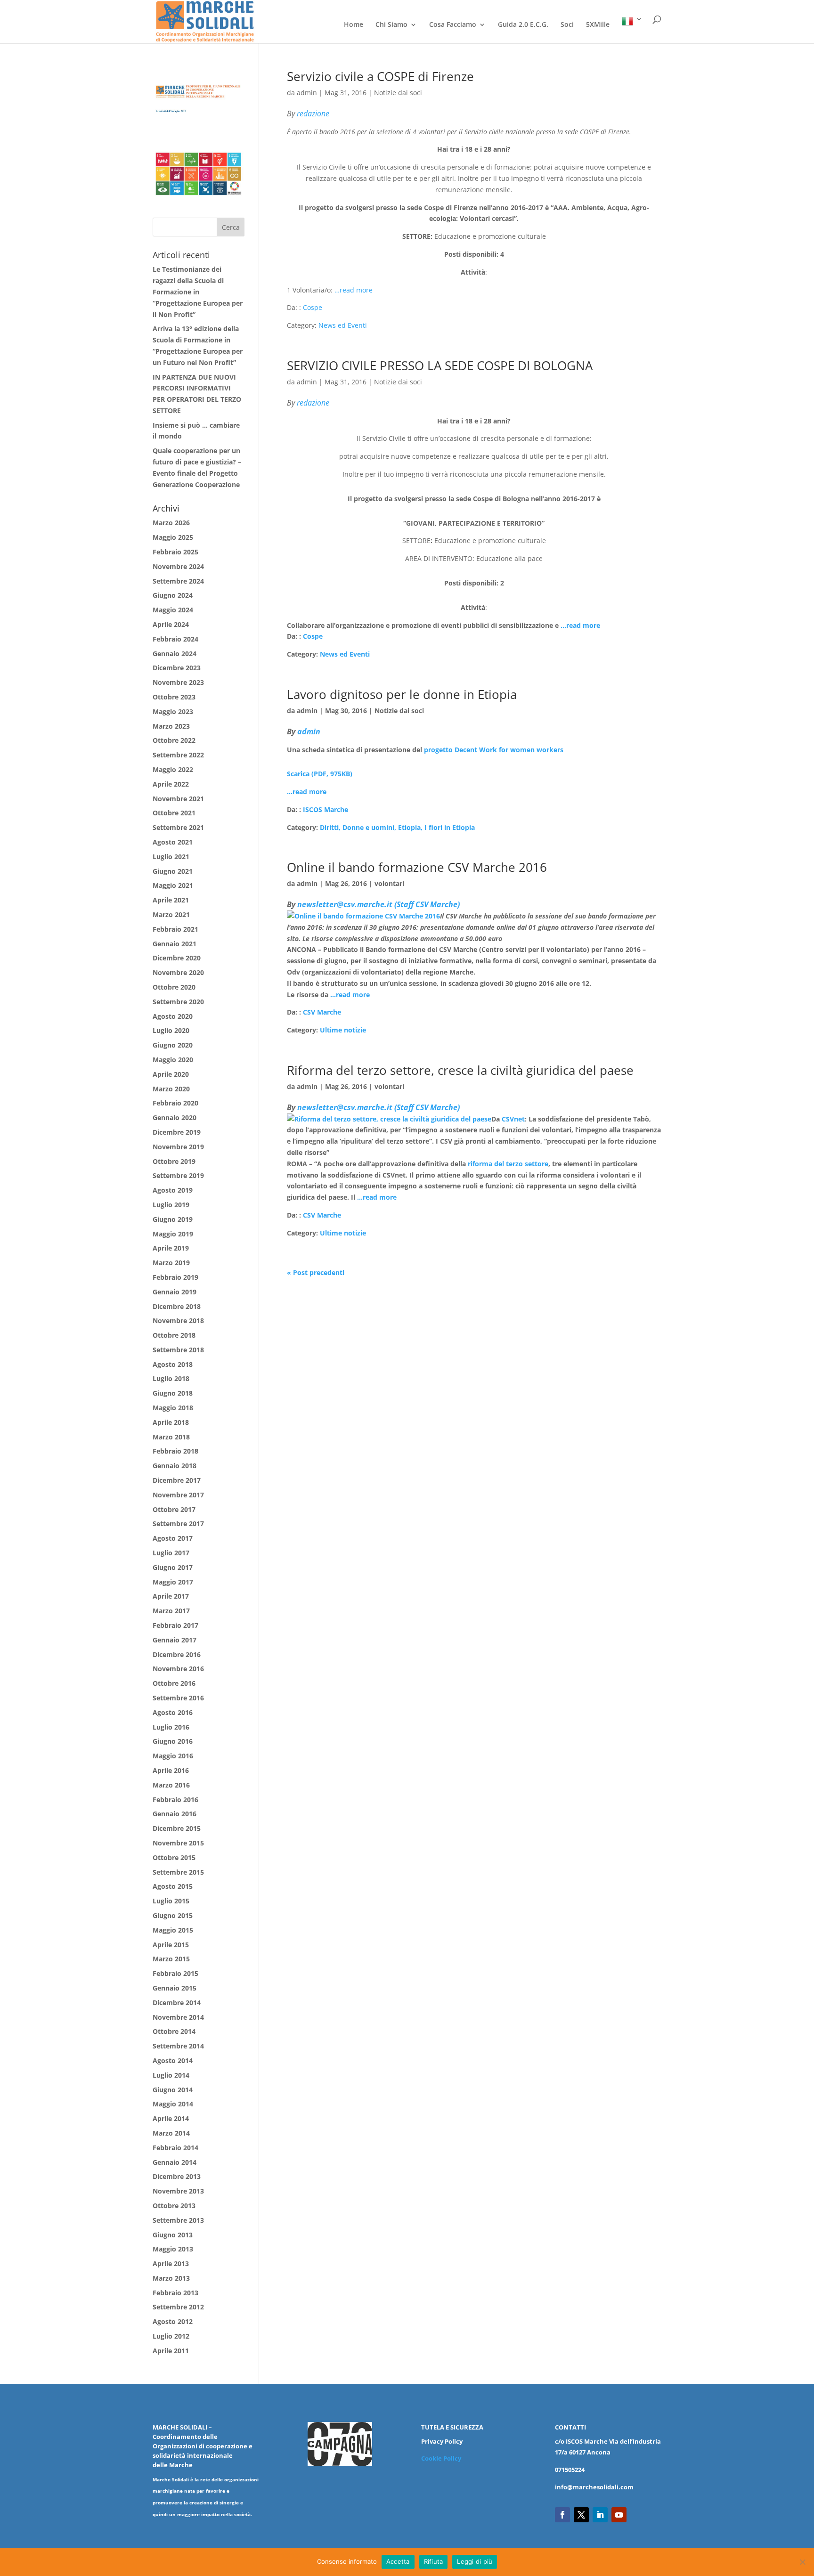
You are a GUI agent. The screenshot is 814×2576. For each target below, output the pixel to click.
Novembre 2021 (178, 799)
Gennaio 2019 (175, 1292)
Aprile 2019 (171, 1248)
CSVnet (513, 1119)
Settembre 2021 (178, 827)
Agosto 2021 (173, 842)
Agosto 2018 (173, 1364)
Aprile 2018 (171, 1422)
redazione (313, 114)
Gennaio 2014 (175, 2162)
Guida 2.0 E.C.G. (523, 25)
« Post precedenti (316, 1272)
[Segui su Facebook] (562, 2515)
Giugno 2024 (173, 595)
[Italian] (632, 29)
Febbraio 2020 (175, 1103)
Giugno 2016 (173, 1741)
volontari (389, 883)
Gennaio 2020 (175, 1117)
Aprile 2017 (171, 1596)
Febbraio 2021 (175, 929)
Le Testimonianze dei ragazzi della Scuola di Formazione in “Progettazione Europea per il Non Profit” (198, 292)
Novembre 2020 (178, 972)
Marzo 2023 (171, 726)
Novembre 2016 (178, 1669)
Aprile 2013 (171, 2263)
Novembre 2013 (178, 2191)
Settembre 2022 (178, 755)
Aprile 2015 (171, 1945)
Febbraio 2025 (175, 552)
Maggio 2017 (173, 1582)
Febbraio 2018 (175, 1451)
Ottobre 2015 (174, 1857)
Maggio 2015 (173, 1930)
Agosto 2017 (173, 1538)
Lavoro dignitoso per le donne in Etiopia (402, 694)
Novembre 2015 (178, 1843)
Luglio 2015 (171, 1901)
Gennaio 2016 (175, 1814)
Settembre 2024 (178, 581)
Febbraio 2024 (175, 639)
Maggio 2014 (173, 2104)
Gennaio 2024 (175, 654)
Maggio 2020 (173, 1060)
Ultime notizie (343, 1030)
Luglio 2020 (171, 1030)
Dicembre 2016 (177, 1654)
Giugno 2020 (173, 1045)
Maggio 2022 (173, 769)
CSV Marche (322, 1012)
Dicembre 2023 (177, 668)
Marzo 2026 (171, 523)
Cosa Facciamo (453, 25)
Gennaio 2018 (175, 1466)
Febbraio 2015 (175, 1973)
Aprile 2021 (171, 900)
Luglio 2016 (171, 1727)
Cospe (313, 307)
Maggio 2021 (173, 885)
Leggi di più (475, 2561)
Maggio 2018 (173, 1408)
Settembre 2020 (178, 1002)
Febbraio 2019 (175, 1277)
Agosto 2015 (173, 1886)
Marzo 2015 (171, 1959)
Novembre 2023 (178, 682)
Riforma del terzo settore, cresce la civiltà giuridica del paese (460, 1070)
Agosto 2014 (173, 2060)
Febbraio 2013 (175, 2293)
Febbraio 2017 (175, 1625)
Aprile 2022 (171, 784)
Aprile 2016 (171, 1770)
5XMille (598, 25)
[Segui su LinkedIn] (600, 2515)
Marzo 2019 (171, 1263)
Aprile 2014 (171, 2118)
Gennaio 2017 (175, 1640)
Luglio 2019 (171, 1205)
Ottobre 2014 (174, 2031)
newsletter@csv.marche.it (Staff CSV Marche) (379, 904)
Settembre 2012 (178, 2307)
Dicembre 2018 (177, 1306)
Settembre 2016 (178, 1698)
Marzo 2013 (171, 2278)
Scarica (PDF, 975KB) (320, 774)
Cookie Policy (441, 2458)
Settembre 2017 (178, 1524)
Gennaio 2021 (175, 944)
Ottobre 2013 (174, 2206)
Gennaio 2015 (175, 1988)
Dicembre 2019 (177, 1132)
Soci (567, 25)
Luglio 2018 (171, 1378)
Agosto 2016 (173, 1712)
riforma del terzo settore (508, 1164)
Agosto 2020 (173, 1016)
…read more (354, 290)
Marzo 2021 (171, 914)
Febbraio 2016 (175, 1800)
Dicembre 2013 (177, 2176)
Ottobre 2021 (174, 813)
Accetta (398, 2561)
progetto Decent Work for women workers (494, 750)
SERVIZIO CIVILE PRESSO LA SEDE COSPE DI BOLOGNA (440, 366)
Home (354, 25)
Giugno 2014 (173, 2090)
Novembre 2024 (178, 566)
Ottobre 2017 (174, 1509)
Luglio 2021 (171, 857)
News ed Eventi (343, 325)
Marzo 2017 (171, 1611)
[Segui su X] (581, 2515)
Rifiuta (434, 2561)
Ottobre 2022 (174, 740)
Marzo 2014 (171, 2133)
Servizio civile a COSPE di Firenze (380, 76)
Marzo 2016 (171, 1785)
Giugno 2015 (173, 1915)
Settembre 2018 (178, 1350)
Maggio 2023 (173, 711)
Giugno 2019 (173, 1219)
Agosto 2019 (173, 1190)
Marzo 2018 (171, 1437)
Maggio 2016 (173, 1756)
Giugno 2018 (173, 1393)
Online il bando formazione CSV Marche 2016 (417, 867)
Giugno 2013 (173, 2235)
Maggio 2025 (173, 537)
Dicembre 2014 (177, 2003)
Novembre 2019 (178, 1147)
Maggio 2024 (173, 610)
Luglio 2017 (171, 1553)
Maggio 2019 (173, 1234)
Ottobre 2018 (174, 1335)
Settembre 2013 (178, 2220)
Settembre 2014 (178, 2046)
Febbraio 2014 (175, 2148)
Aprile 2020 (171, 1074)
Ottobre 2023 (174, 697)
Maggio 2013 (173, 2249)
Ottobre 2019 (174, 1161)
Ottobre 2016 (174, 1683)
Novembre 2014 (178, 2017)
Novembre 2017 (178, 1495)
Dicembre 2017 (177, 1480)
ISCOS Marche (326, 809)
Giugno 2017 (173, 1567)
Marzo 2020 (171, 1089)
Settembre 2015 (178, 1872)
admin (307, 93)
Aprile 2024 (171, 624)
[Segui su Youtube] (619, 2515)
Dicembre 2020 (177, 958)
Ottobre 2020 (174, 987)
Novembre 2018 (178, 1321)
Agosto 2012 (173, 2321)
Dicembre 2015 (177, 1828)
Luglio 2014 (171, 2075)
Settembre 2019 (178, 1175)
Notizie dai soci (398, 93)
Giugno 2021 (173, 871)
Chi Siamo (391, 25)
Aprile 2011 (171, 2351)
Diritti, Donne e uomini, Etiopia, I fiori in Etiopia (397, 827)
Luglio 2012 (171, 2336)
